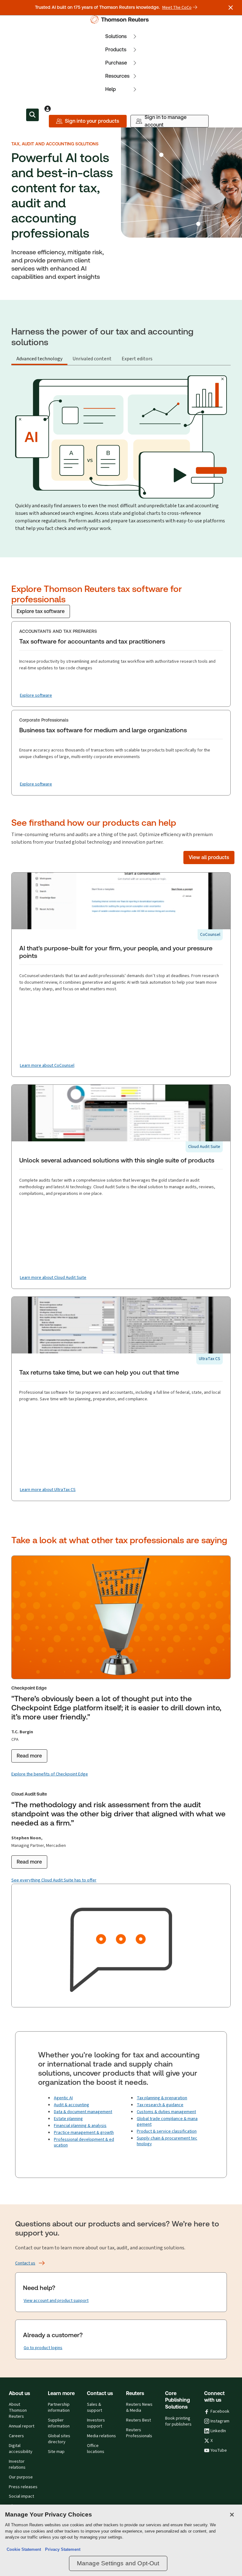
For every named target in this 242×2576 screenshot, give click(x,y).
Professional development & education (84, 2142)
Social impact (21, 2496)
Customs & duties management (166, 2112)
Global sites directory (59, 2439)
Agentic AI (63, 2098)
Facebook (220, 2411)
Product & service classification (167, 2131)
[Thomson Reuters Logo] (121, 20)
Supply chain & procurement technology (167, 2141)
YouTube (219, 2450)
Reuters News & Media (139, 2407)
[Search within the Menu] (32, 115)
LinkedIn (218, 2431)
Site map (56, 2452)
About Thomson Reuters (18, 2410)
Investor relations (17, 2464)
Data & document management (83, 2112)
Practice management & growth (84, 2132)
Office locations (96, 2449)
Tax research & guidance (160, 2105)
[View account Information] (48, 109)
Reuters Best (138, 2420)
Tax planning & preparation (162, 2098)
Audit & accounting (72, 2105)
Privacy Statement (61, 2549)
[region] (121, 2540)
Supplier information (59, 2423)
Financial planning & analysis (80, 2126)
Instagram (220, 2421)
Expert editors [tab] (137, 359)
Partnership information (59, 2407)
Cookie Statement (24, 2549)
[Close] (232, 2515)
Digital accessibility (21, 2449)
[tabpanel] (121, 452)
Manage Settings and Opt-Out (118, 2563)
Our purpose (21, 2477)
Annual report (22, 2426)
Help (111, 89)
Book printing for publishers (178, 2421)
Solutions (116, 36)
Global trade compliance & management (167, 2121)
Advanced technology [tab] (39, 359)
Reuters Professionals (139, 2433)
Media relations (101, 2436)
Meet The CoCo (177, 8)
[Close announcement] (231, 8)
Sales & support (95, 2407)
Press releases (23, 2487)
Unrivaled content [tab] (92, 359)
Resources (117, 76)
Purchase (116, 63)
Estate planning (68, 2119)
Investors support (96, 2423)
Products (116, 50)
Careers (16, 2436)
